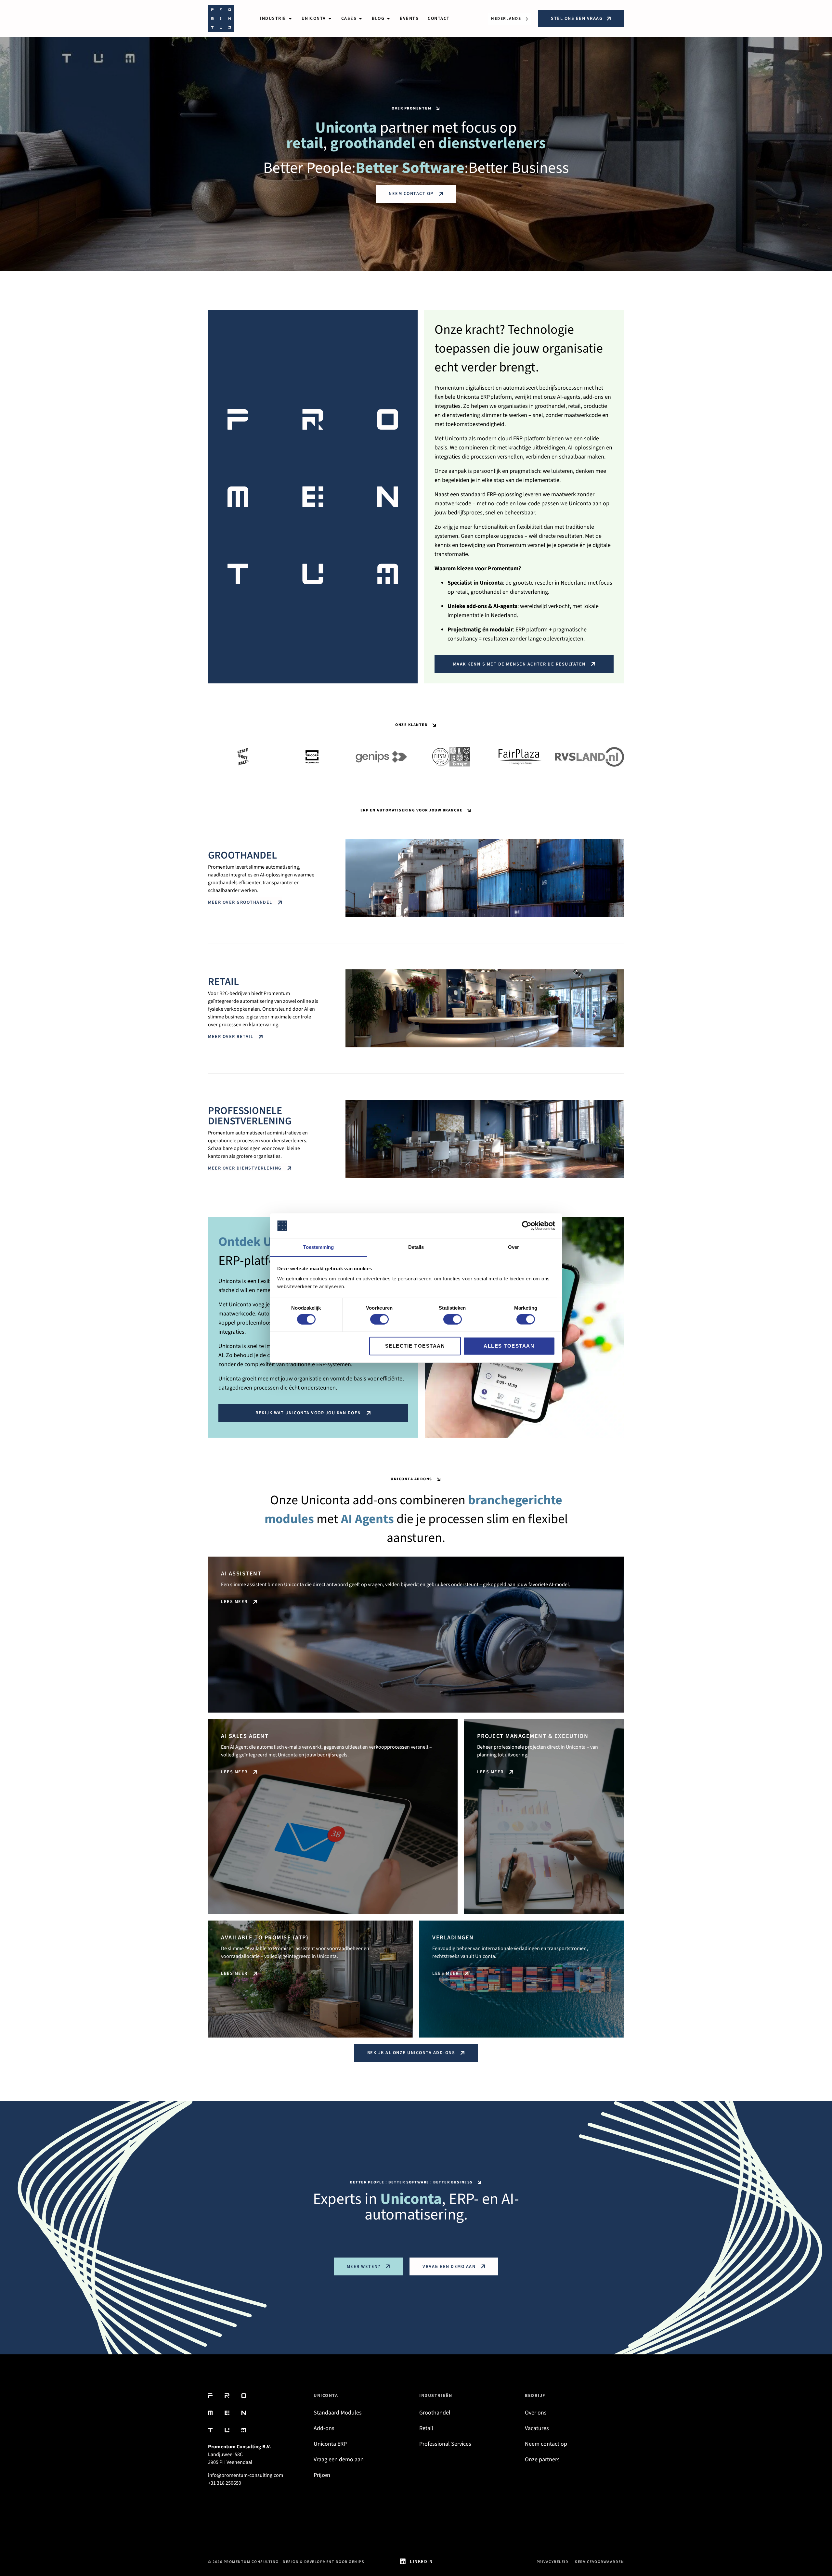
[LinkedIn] (403, 2561)
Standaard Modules (338, 2413)
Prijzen (322, 2475)
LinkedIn (421, 2562)
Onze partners (542, 2459)
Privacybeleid (553, 2562)
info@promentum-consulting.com (246, 2475)
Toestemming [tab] (318, 1247)
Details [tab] (416, 1247)
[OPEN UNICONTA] (330, 19)
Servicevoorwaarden (599, 2562)
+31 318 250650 (225, 2483)
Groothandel (242, 855)
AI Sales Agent (245, 1736)
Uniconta (326, 2396)
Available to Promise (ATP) (265, 1938)
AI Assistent (241, 1574)
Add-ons (324, 2428)
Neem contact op (546, 2444)
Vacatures (537, 2428)
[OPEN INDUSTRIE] (290, 19)
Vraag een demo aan (339, 2459)
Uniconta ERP (330, 2444)
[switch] (379, 1319)
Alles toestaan (509, 1346)
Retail (223, 982)
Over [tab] (513, 1247)
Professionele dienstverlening (250, 1116)
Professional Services (445, 2444)
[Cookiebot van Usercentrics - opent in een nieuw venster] (527, 1226)
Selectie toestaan (415, 1346)
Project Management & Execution (533, 1736)
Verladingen (453, 1938)
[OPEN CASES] (360, 19)
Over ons (536, 2413)
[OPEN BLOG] (388, 19)
